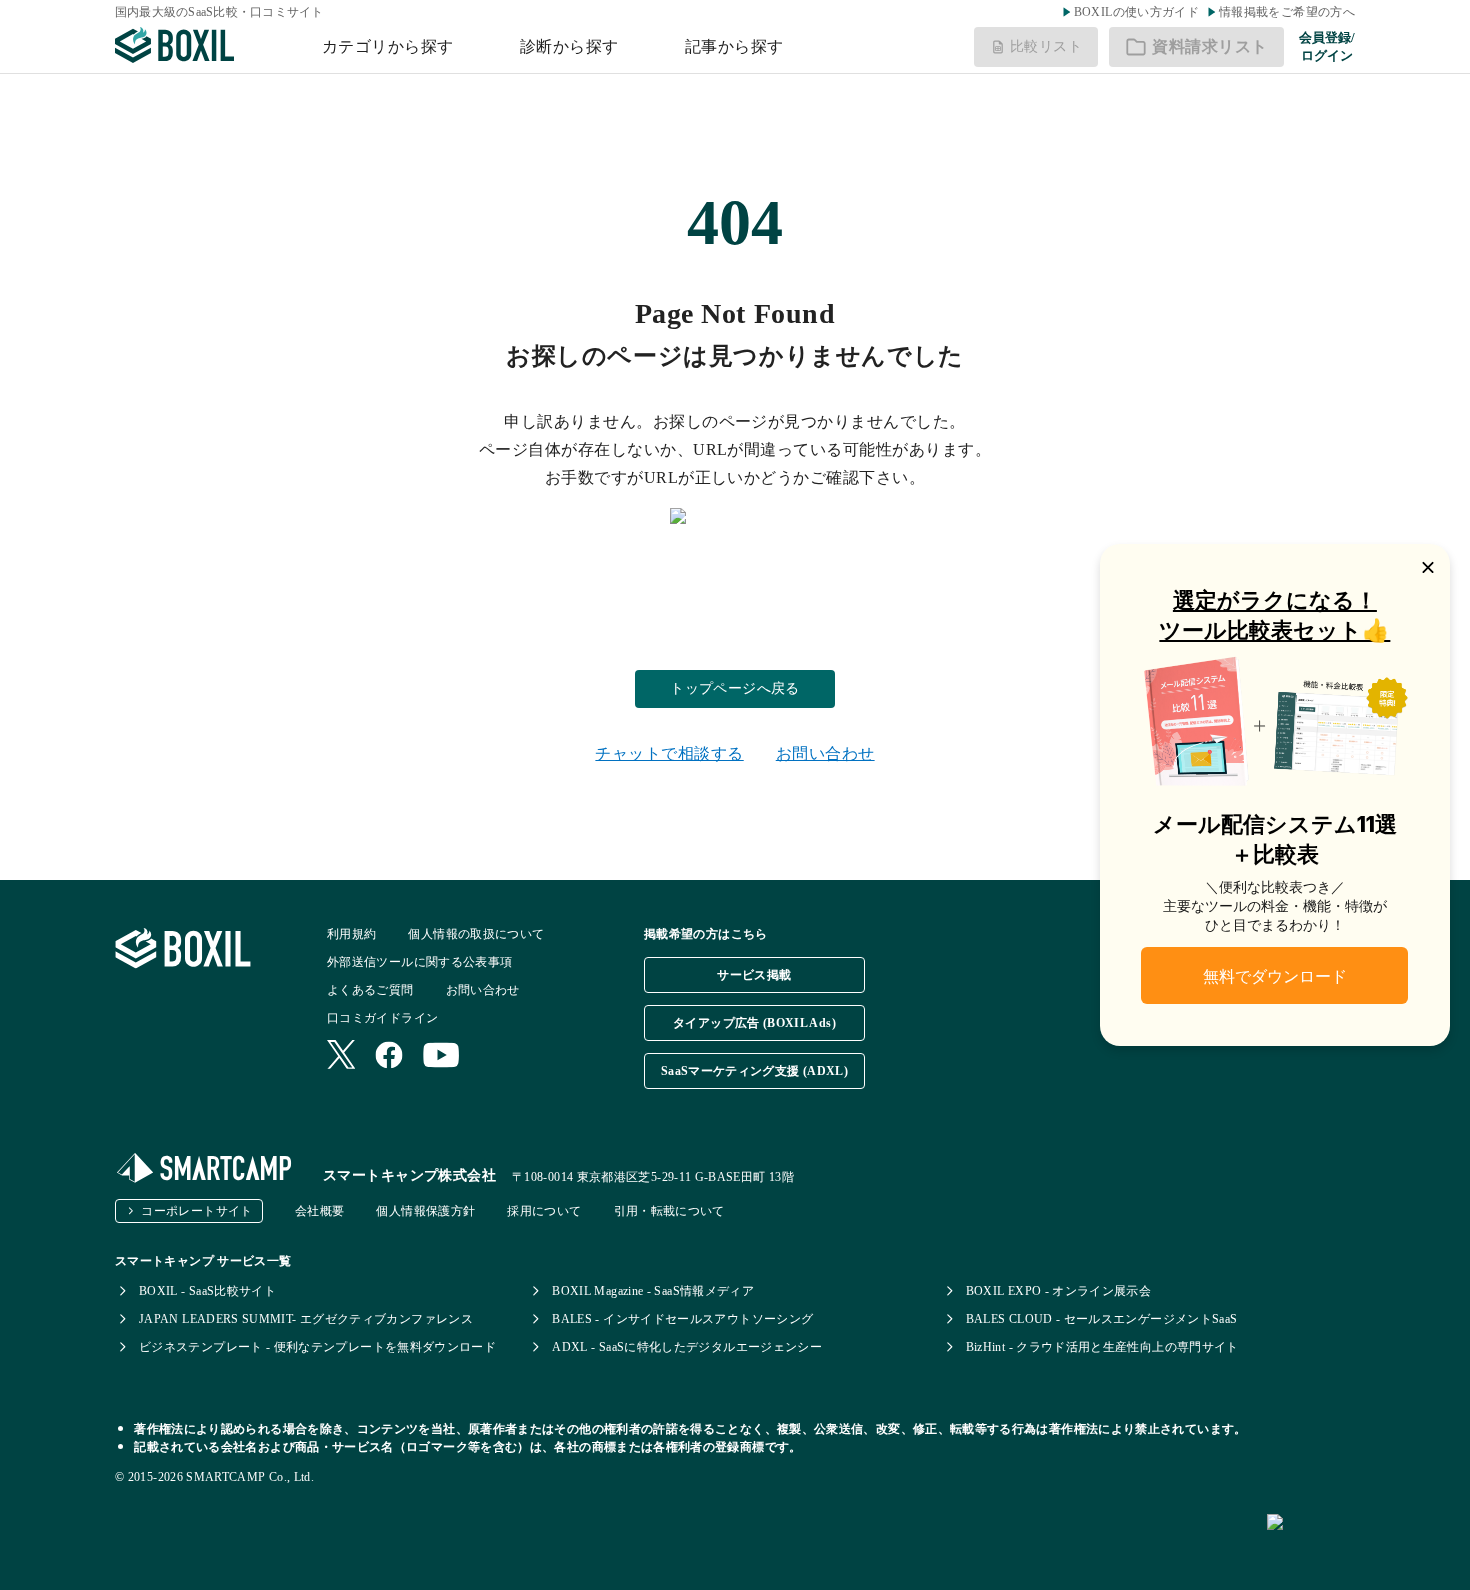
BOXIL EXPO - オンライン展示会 (1059, 1291)
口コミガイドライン (382, 1018)
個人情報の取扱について (476, 934)
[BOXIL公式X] (341, 1056)
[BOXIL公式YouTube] (441, 1057)
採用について (544, 1211)
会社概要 (319, 1211)
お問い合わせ (825, 753)
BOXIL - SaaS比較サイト (207, 1291)
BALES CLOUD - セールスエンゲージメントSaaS (1102, 1319)
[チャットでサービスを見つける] (1360, 1544)
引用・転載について (669, 1211)
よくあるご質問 (370, 990)
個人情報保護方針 (425, 1211)
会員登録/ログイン (1327, 46)
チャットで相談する (669, 753)
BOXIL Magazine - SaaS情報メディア (653, 1291)
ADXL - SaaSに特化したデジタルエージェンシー (687, 1347)
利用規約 (351, 934)
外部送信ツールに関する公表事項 (419, 962)
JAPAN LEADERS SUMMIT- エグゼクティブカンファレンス (306, 1319)
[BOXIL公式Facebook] (389, 1057)
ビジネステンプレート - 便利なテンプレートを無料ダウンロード (317, 1347)
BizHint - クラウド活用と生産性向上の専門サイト (1102, 1347)
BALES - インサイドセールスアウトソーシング (682, 1319)
